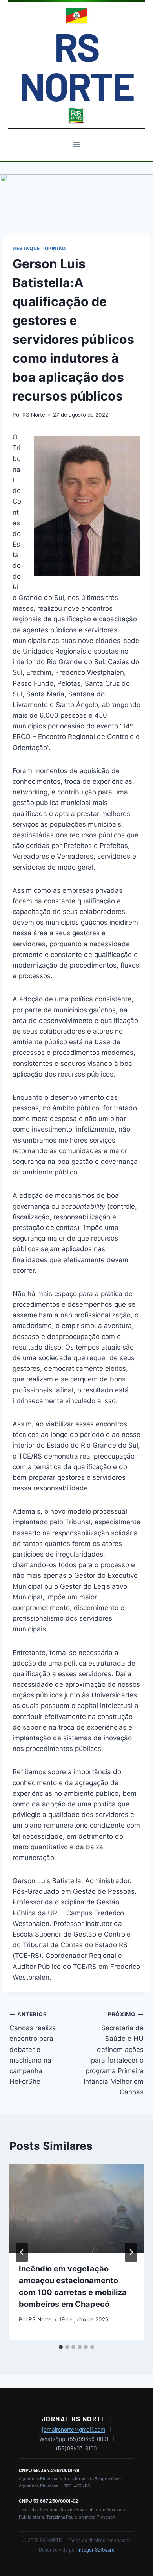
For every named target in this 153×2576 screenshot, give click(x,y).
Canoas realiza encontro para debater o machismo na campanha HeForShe (33, 2048)
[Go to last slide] (22, 2252)
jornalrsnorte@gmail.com (74, 2429)
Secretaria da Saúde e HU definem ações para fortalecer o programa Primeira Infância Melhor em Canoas (114, 2053)
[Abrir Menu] (77, 145)
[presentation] (76, 2209)
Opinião (55, 248)
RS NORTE (76, 66)
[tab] (61, 2347)
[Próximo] (131, 2252)
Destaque (26, 248)
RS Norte (34, 415)
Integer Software (96, 2550)
